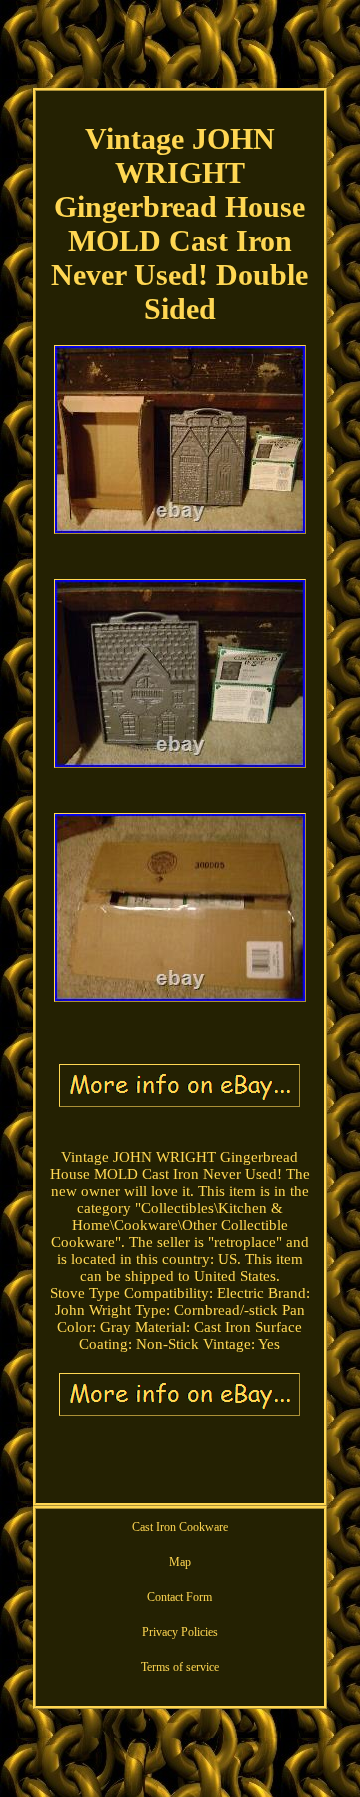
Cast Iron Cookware (180, 1527)
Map (180, 1562)
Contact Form (179, 1597)
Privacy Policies (180, 1632)
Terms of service (180, 1667)
